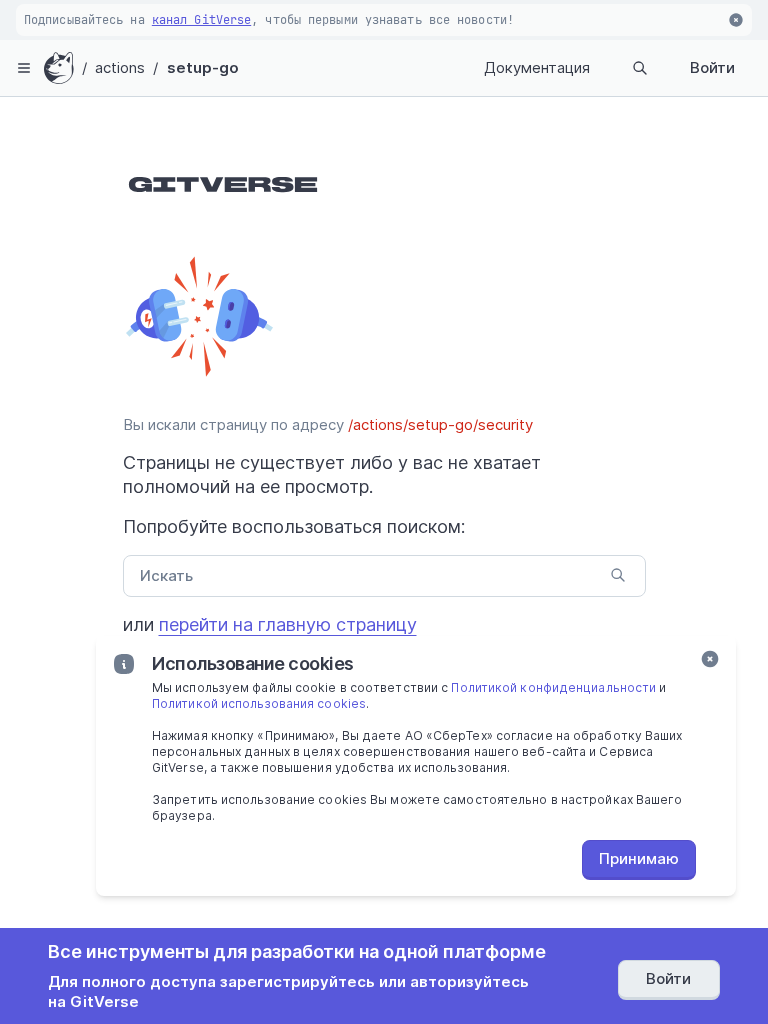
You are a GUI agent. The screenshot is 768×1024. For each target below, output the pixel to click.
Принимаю (639, 858)
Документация (537, 67)
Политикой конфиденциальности (553, 687)
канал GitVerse (201, 20)
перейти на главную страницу (288, 624)
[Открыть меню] (24, 68)
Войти (712, 67)
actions (120, 67)
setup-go (203, 67)
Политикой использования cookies (259, 703)
